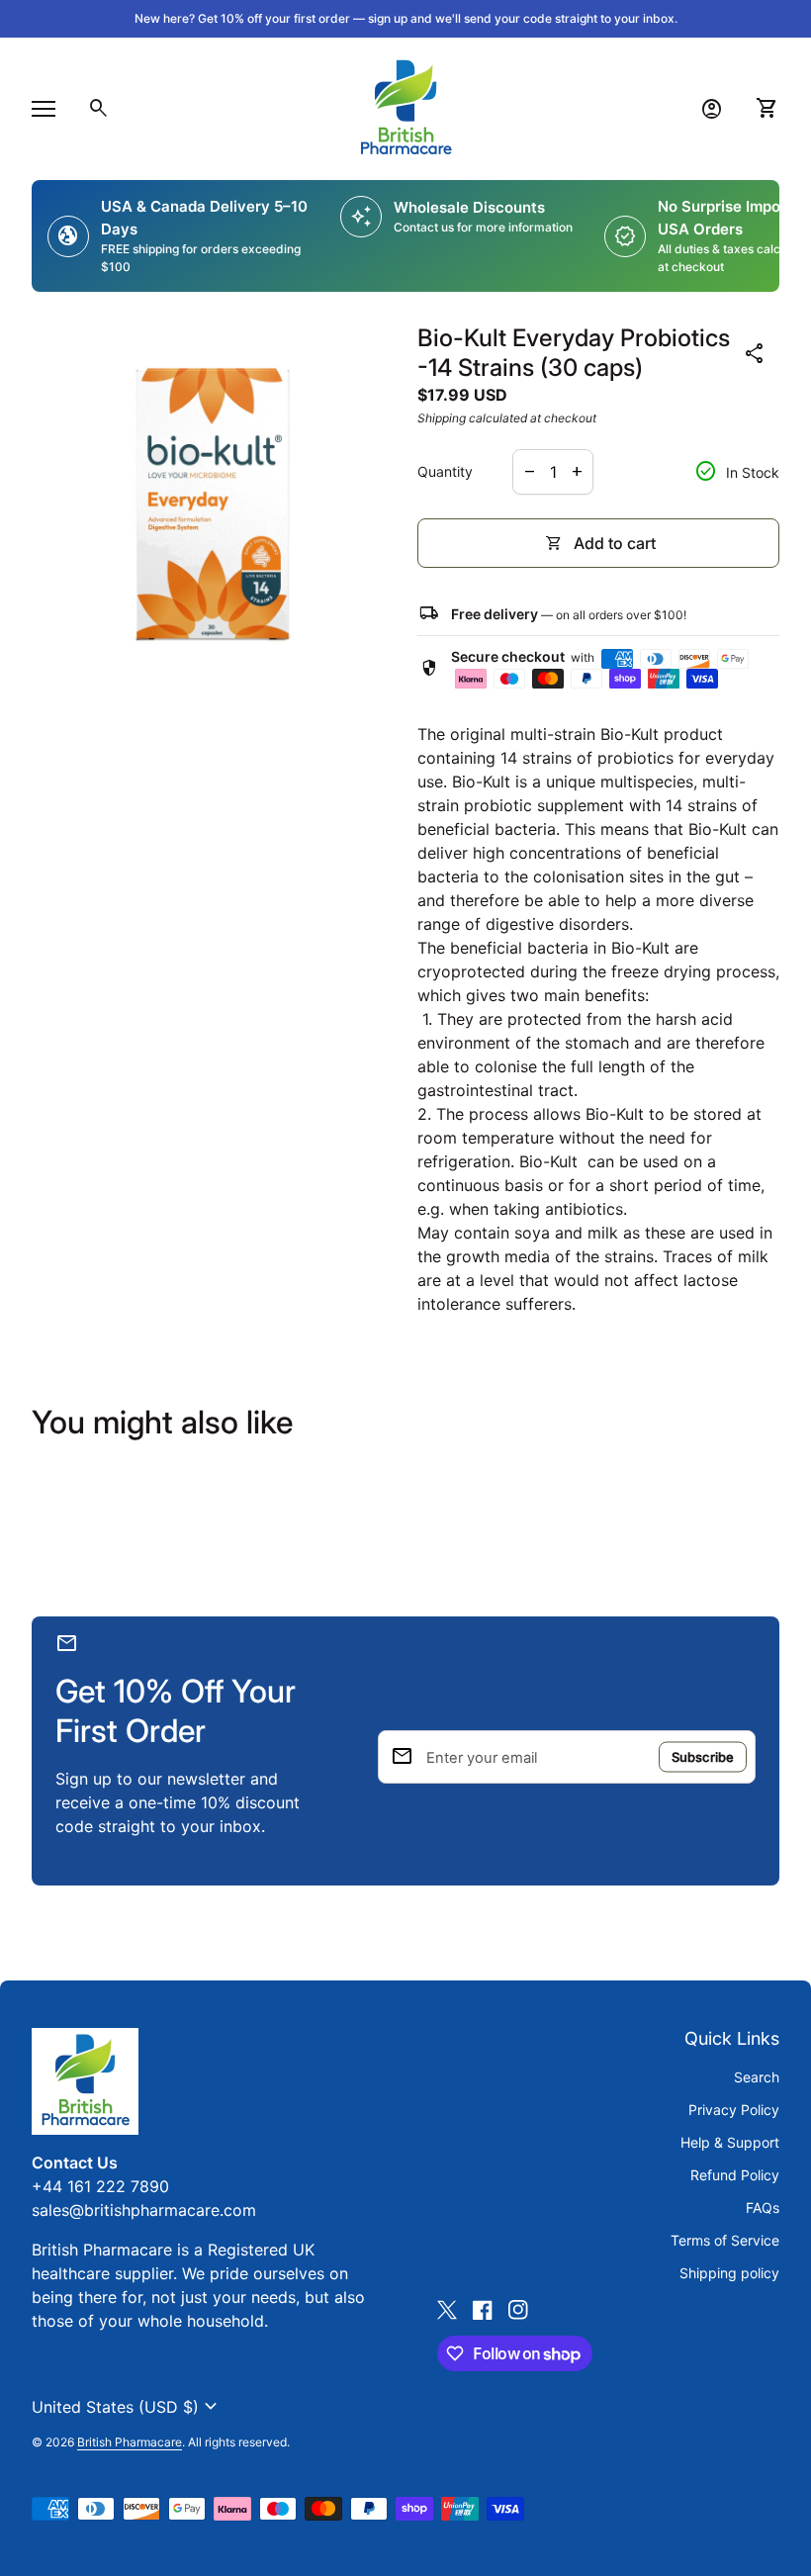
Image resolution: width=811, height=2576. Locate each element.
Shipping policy (729, 2273)
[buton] (127, 2407)
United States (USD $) (127, 2407)
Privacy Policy (734, 2110)
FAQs (763, 2208)
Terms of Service (725, 2240)
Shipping (442, 418)
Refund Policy (735, 2175)
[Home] (405, 107)
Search (757, 2077)
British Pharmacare (130, 2442)
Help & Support (730, 2142)
